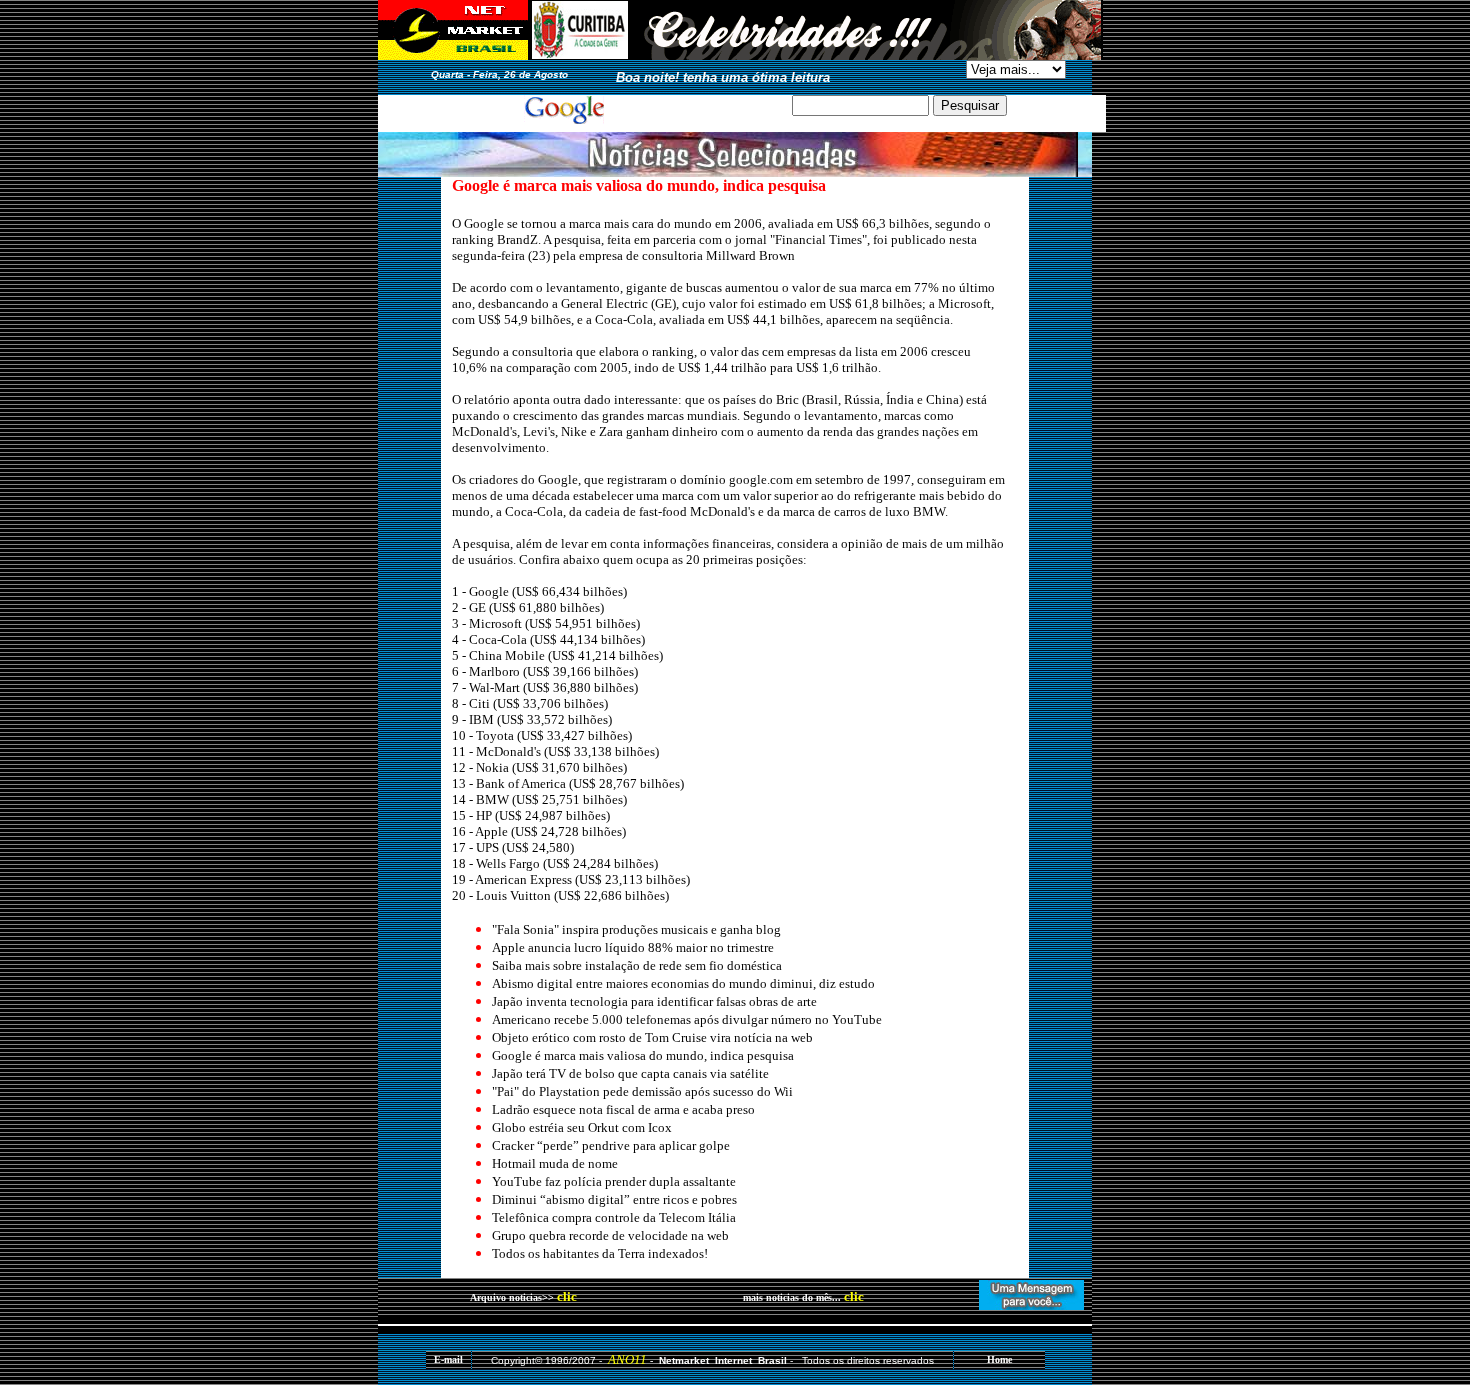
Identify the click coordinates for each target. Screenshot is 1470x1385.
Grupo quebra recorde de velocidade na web (610, 1235)
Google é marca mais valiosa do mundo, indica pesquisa (643, 1055)
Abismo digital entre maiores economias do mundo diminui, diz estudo (683, 983)
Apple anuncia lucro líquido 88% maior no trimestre (633, 947)
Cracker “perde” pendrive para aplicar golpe (611, 1145)
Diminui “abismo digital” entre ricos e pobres (614, 1199)
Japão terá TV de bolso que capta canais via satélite (630, 1073)
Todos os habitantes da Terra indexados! (600, 1253)
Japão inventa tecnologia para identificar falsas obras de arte (654, 1001)
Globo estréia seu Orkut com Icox (582, 1127)
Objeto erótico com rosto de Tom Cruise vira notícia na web (652, 1037)
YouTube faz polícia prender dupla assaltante (614, 1181)
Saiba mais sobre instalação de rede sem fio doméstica (637, 965)
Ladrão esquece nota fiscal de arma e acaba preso (623, 1109)
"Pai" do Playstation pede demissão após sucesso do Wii (642, 1091)
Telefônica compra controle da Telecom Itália (614, 1217)
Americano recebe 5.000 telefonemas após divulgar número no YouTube (687, 1019)
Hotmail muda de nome (555, 1163)
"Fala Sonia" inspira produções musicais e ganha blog (636, 929)
